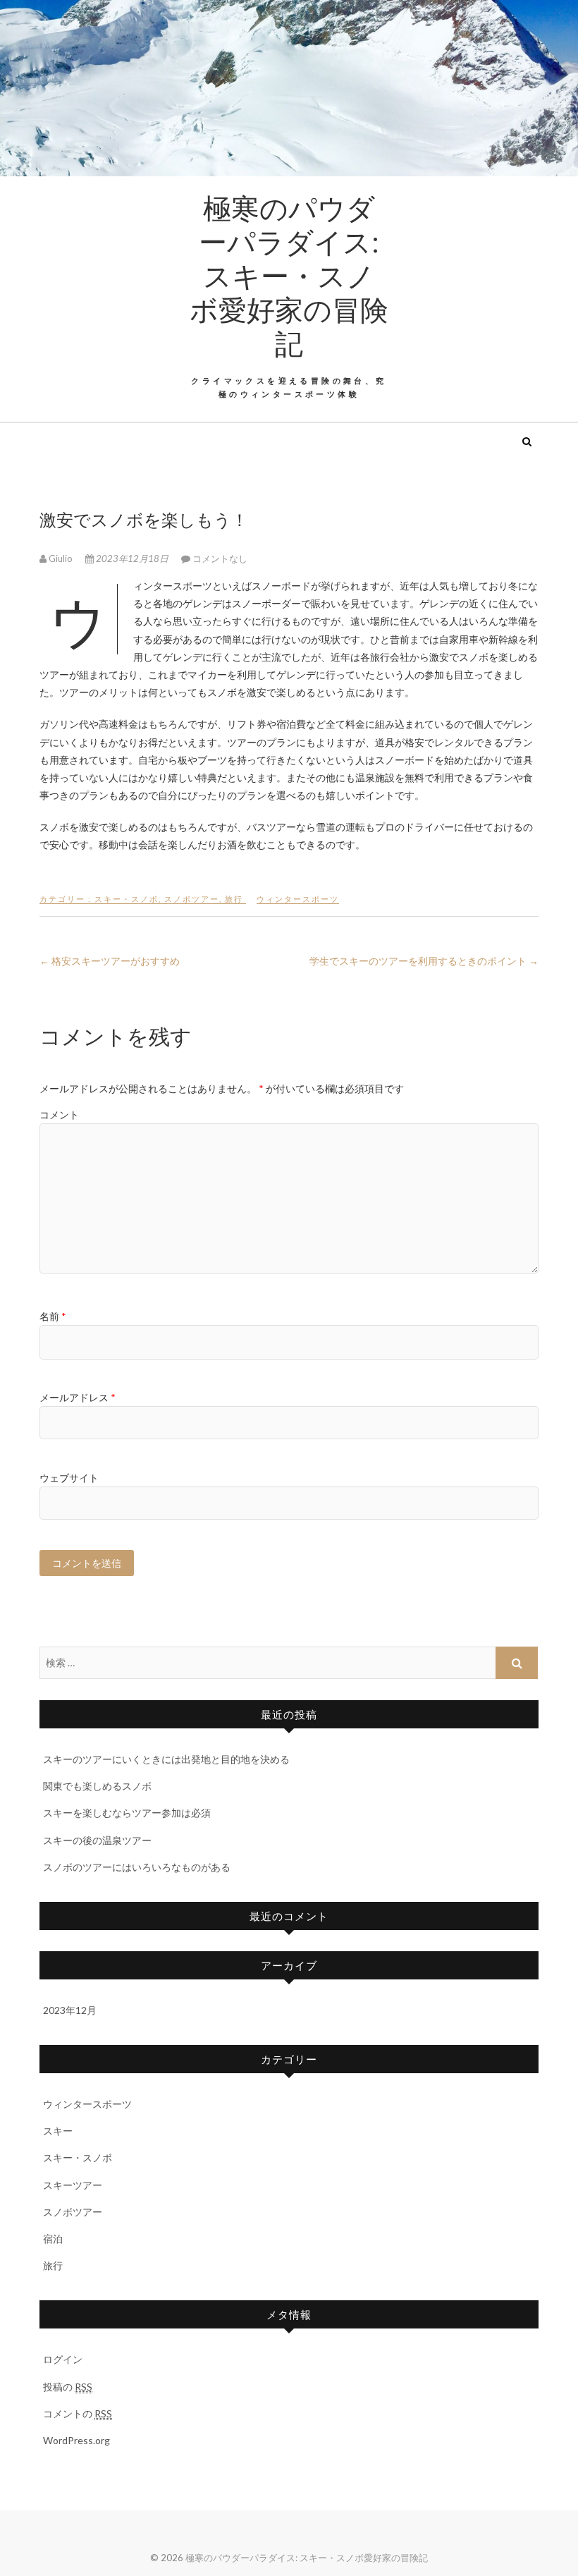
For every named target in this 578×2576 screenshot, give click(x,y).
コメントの (78, 2413)
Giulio (61, 558)
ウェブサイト (69, 1478)
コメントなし (220, 558)
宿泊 (53, 2239)
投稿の (68, 2387)
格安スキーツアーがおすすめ (110, 961)
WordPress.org (76, 2440)
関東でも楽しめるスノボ (97, 1786)
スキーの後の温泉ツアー (97, 1840)
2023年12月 (70, 2010)
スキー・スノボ (127, 899)
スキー (58, 2131)
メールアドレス (78, 1397)
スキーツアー (73, 2185)
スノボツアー (192, 899)
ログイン (63, 2359)
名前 (53, 1316)
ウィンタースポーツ (298, 899)
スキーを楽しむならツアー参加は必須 (127, 1813)
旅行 (234, 899)
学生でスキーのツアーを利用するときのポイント (424, 961)
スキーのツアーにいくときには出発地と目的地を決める (166, 1759)
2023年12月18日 (132, 558)
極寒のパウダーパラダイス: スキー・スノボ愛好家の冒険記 (289, 275)
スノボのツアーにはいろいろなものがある (137, 1867)
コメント (59, 1115)
